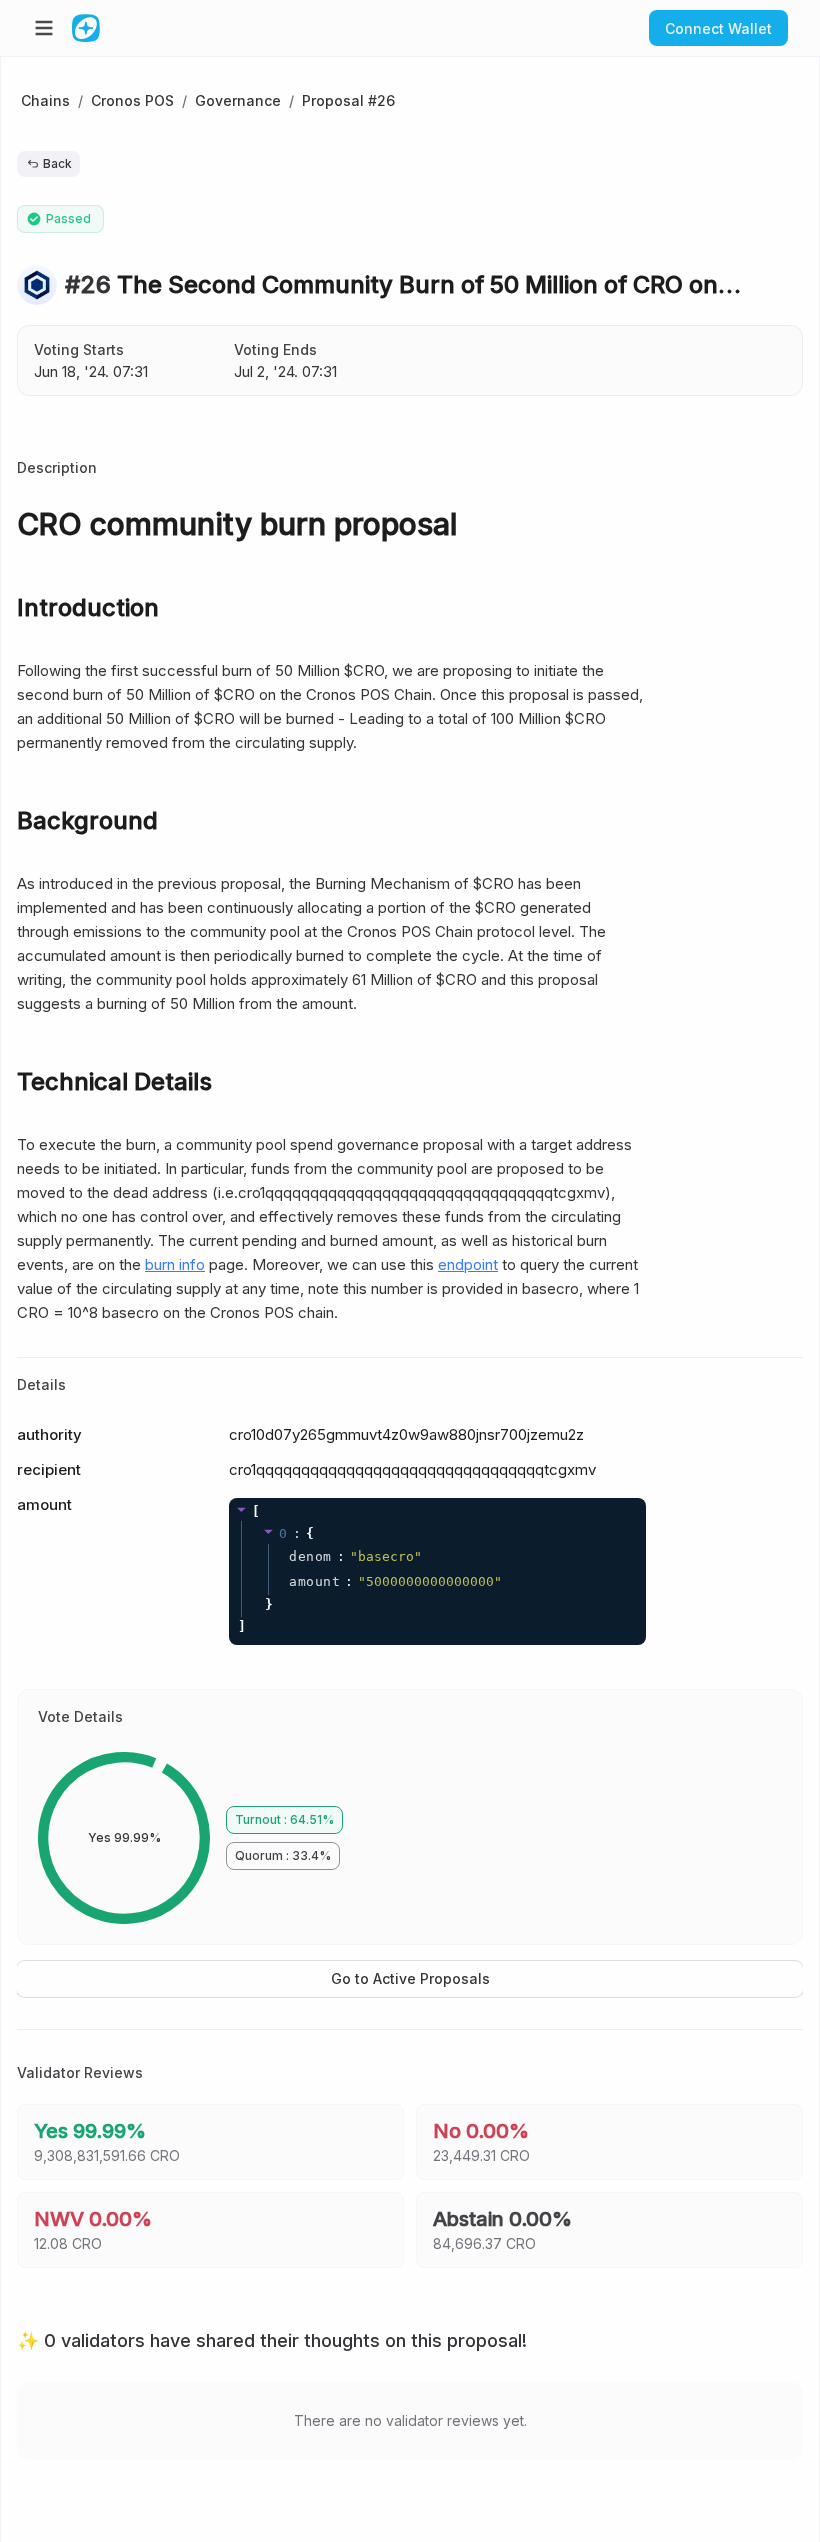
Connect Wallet (718, 28)
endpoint (468, 1264)
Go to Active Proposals (410, 1978)
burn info (175, 1264)
